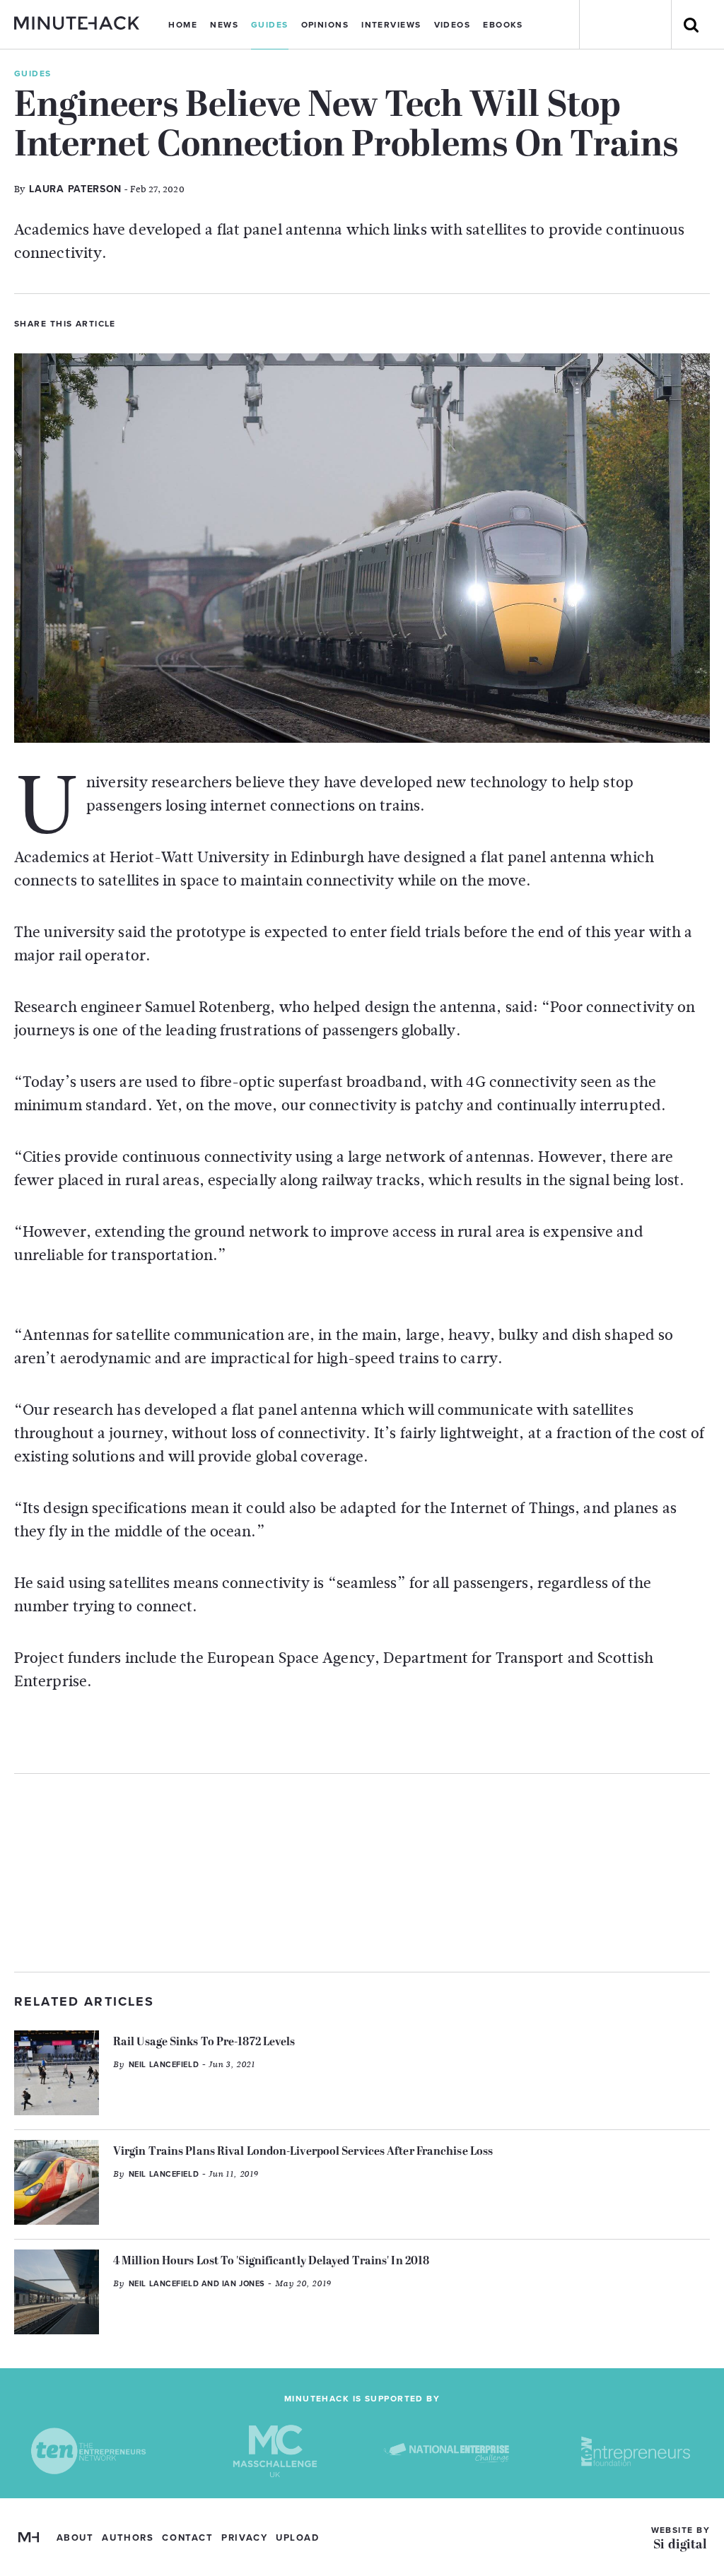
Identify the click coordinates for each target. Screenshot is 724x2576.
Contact (187, 2538)
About (75, 2538)
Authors (128, 2538)
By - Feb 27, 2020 (99, 189)
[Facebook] (156, 322)
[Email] (204, 322)
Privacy (244, 2538)
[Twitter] (132, 322)
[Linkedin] (180, 322)
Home (183, 25)
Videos (452, 25)
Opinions (325, 25)
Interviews (391, 25)
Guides (270, 25)
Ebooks (503, 25)
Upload (297, 2538)
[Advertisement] (362, 1873)
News (224, 25)
